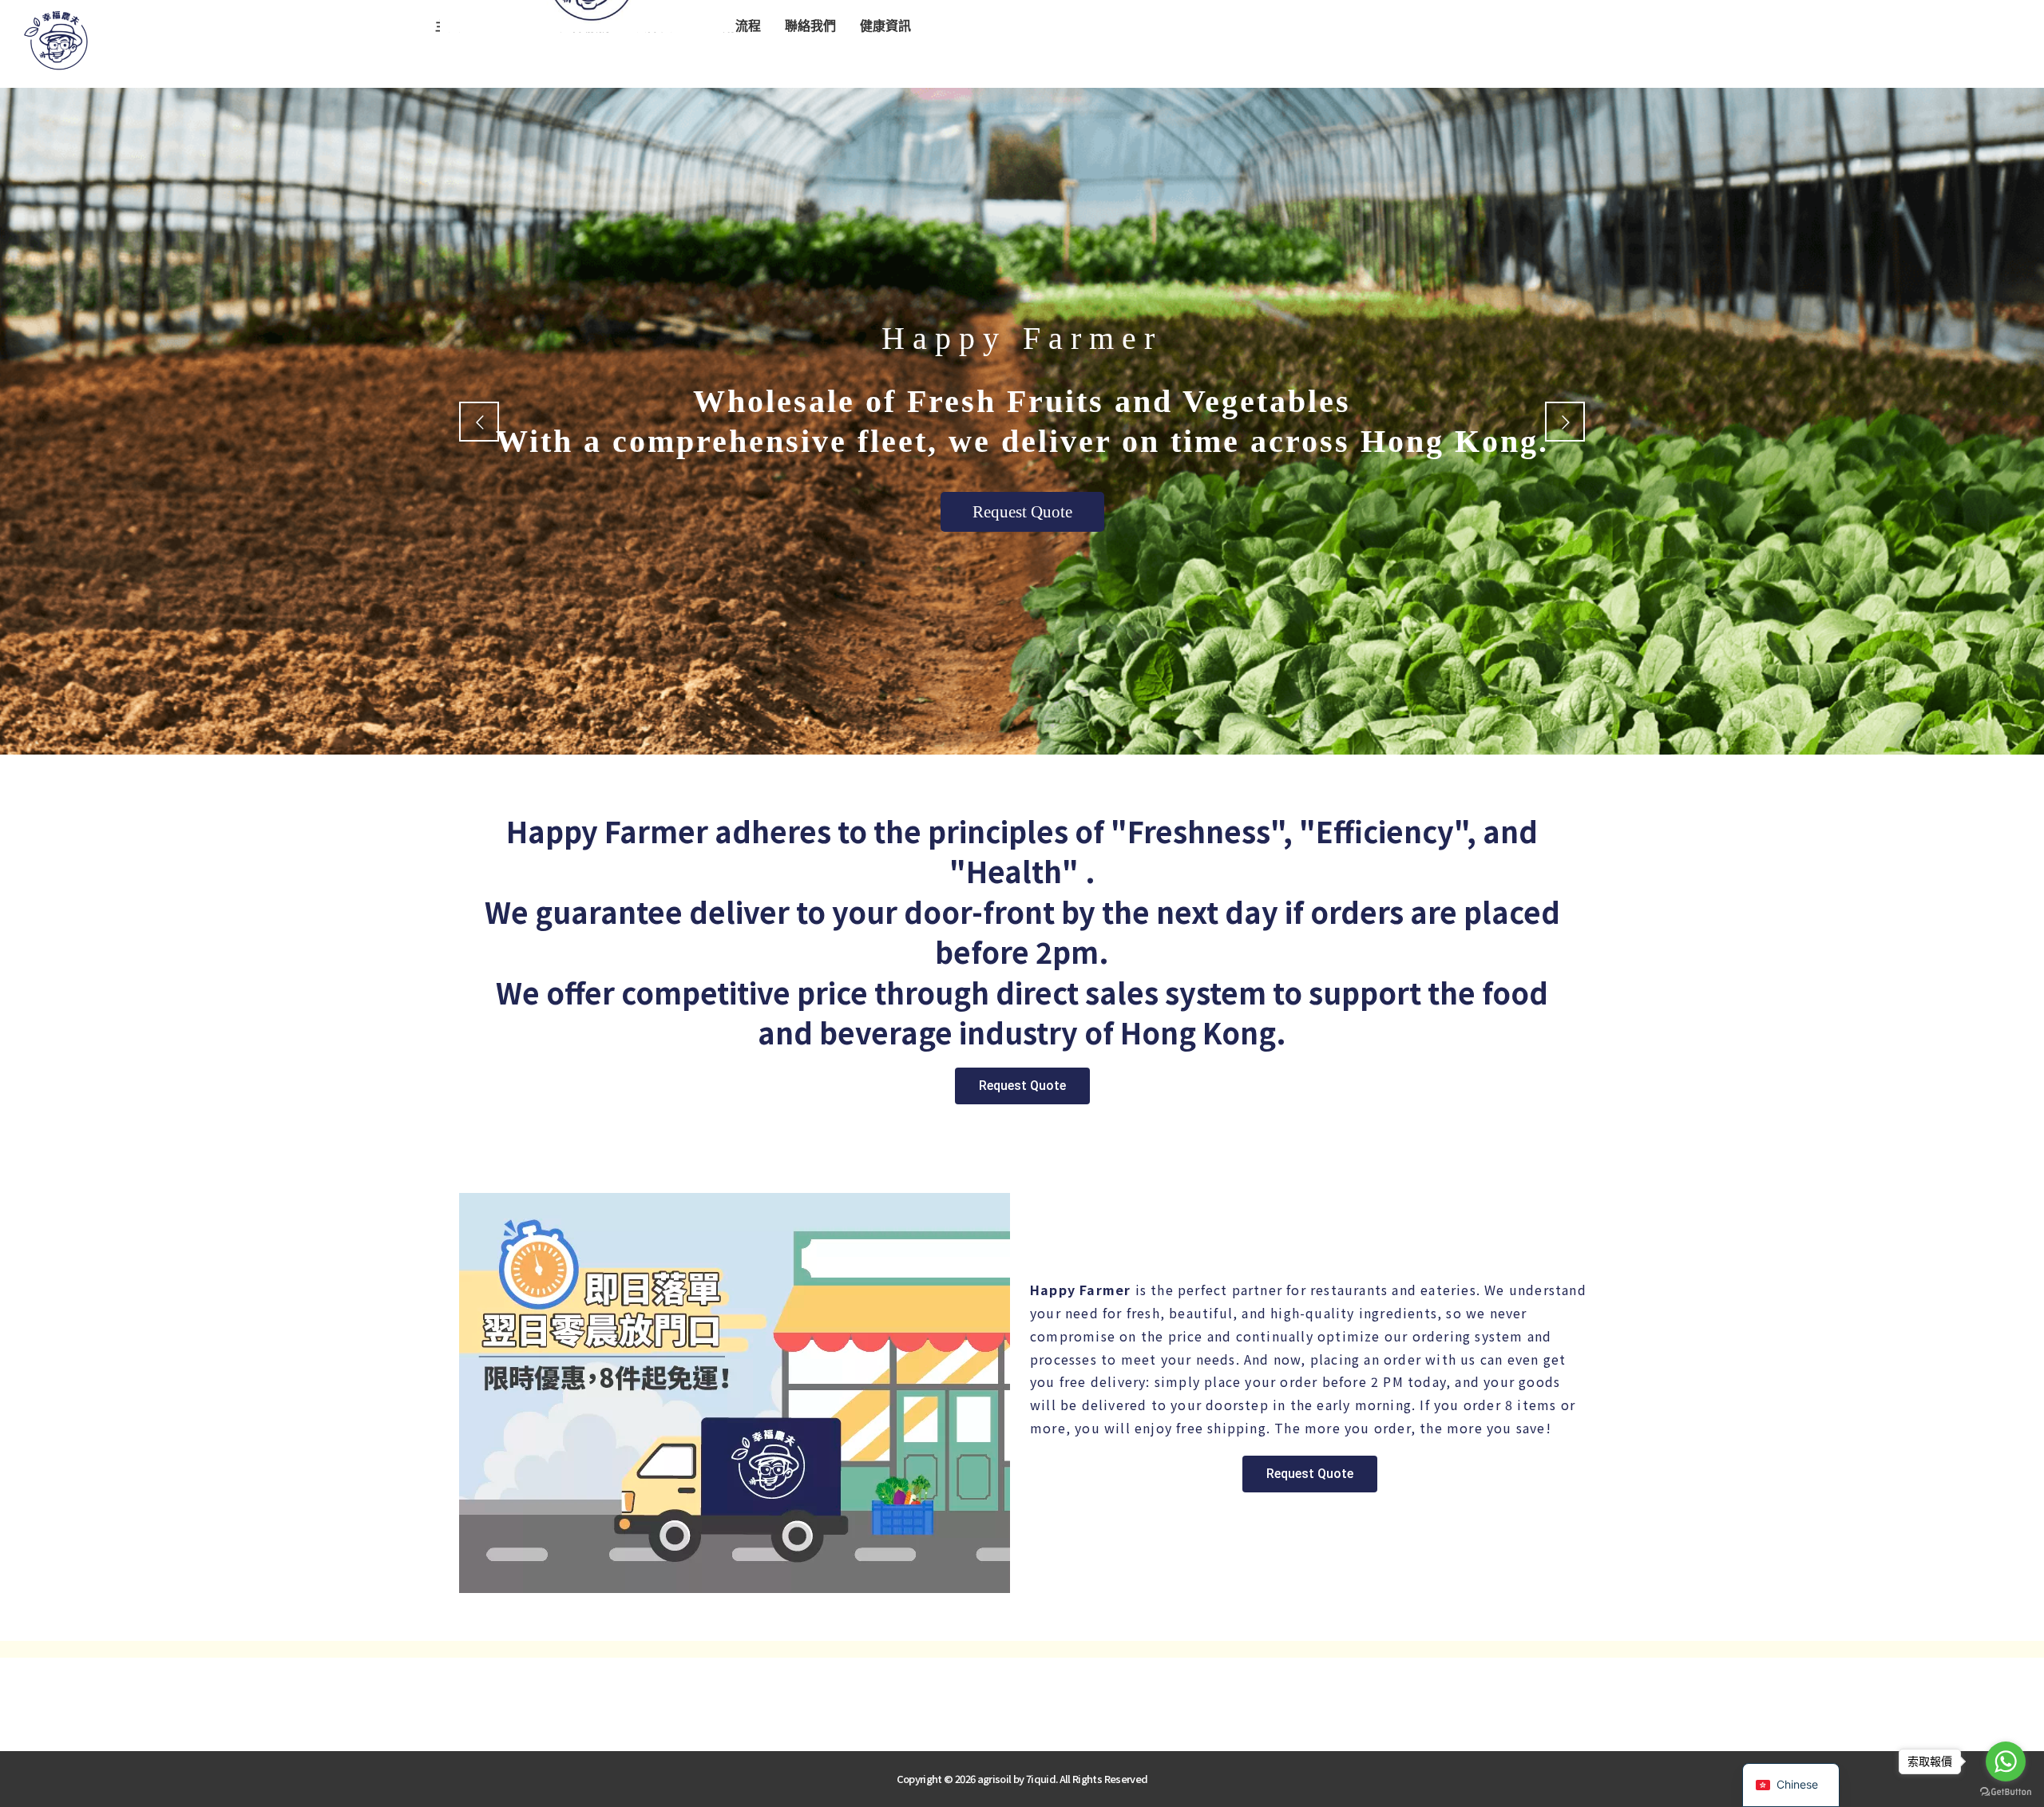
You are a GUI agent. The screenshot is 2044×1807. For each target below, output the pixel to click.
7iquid (1041, 1779)
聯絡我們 (810, 26)
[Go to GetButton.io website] (2006, 1791)
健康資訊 (885, 26)
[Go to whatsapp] (2006, 1761)
